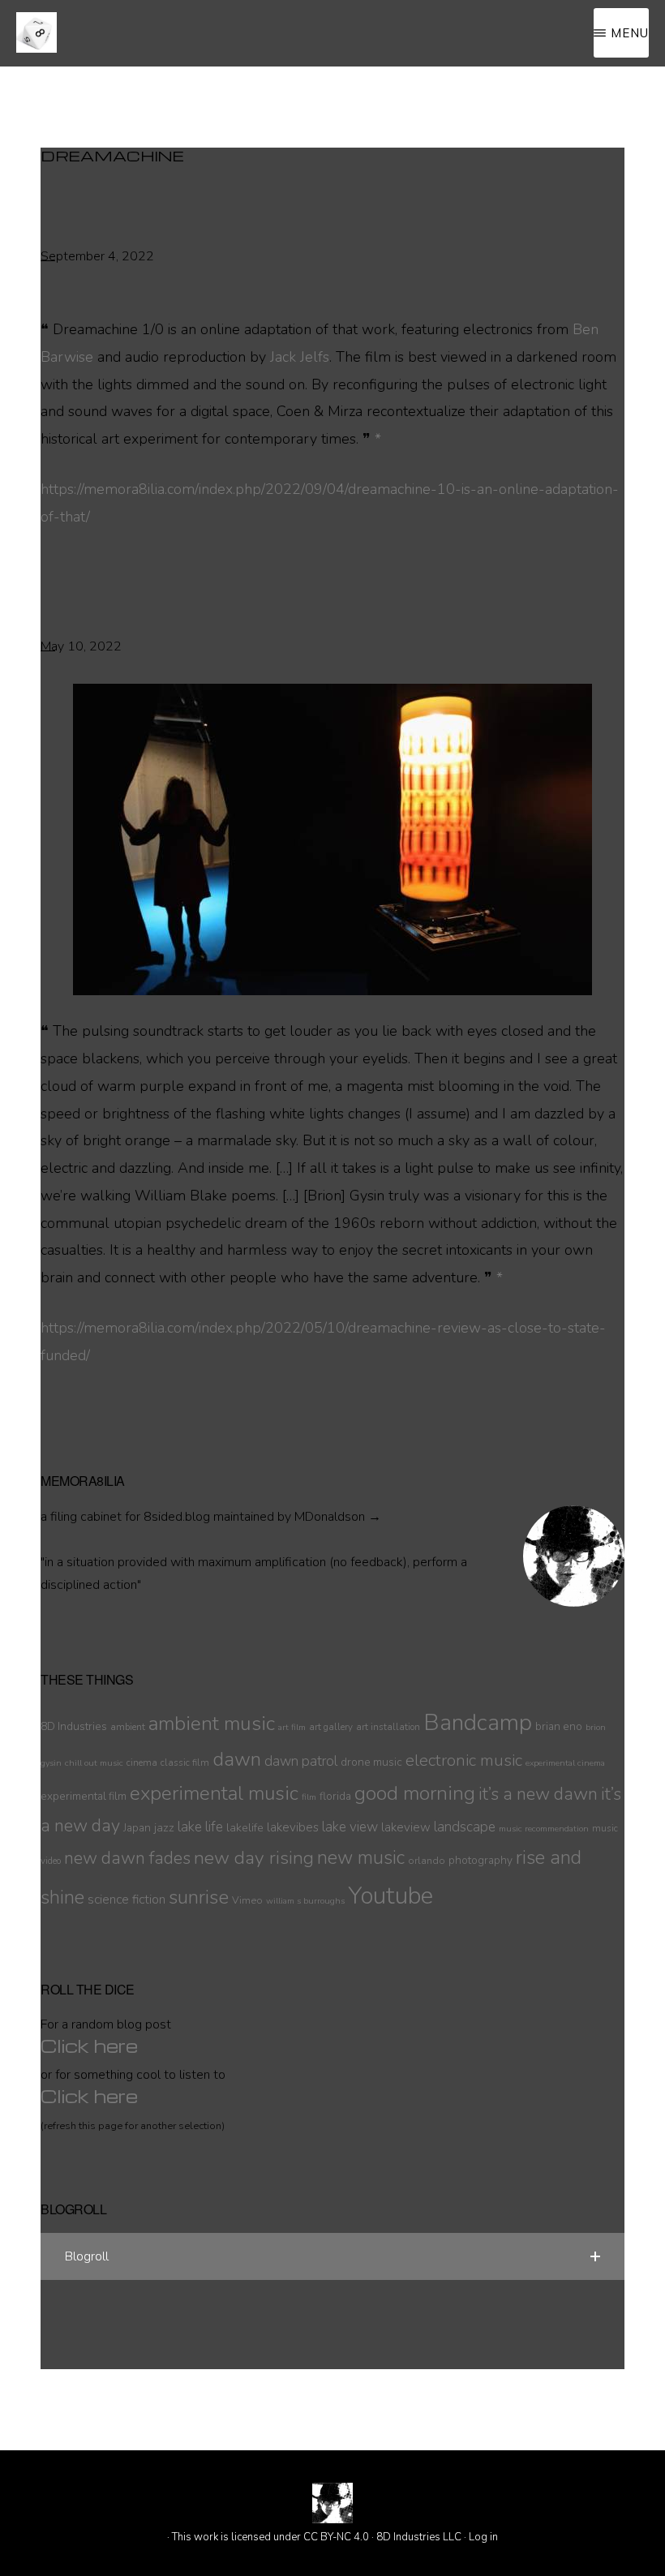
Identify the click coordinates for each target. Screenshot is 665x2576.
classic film (185, 1762)
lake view (350, 1827)
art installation (388, 1727)
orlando (427, 1860)
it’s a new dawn (538, 1794)
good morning (415, 1794)
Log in (483, 2537)
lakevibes (293, 1827)
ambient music (212, 1724)
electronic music (464, 1760)
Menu (630, 33)
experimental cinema (565, 1763)
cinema (142, 1762)
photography (481, 1860)
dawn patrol (301, 1761)
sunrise (199, 1897)
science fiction (127, 1900)
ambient (128, 1727)
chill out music (94, 1763)
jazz (164, 1827)
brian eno (559, 1726)
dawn (237, 1759)
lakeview (406, 1827)
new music (361, 1858)
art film (292, 1727)
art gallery (331, 1727)
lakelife (245, 1827)
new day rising (254, 1858)
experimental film (84, 1796)
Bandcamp (478, 1723)
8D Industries (74, 1726)
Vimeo (247, 1900)
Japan (137, 1828)
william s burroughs (305, 1901)
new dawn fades (127, 1858)
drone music (371, 1762)
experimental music (214, 1794)
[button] (332, 2256)
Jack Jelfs (300, 357)
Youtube (390, 1896)
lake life (200, 1827)
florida (335, 1796)
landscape (465, 1827)
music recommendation (544, 1829)
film (309, 1797)
